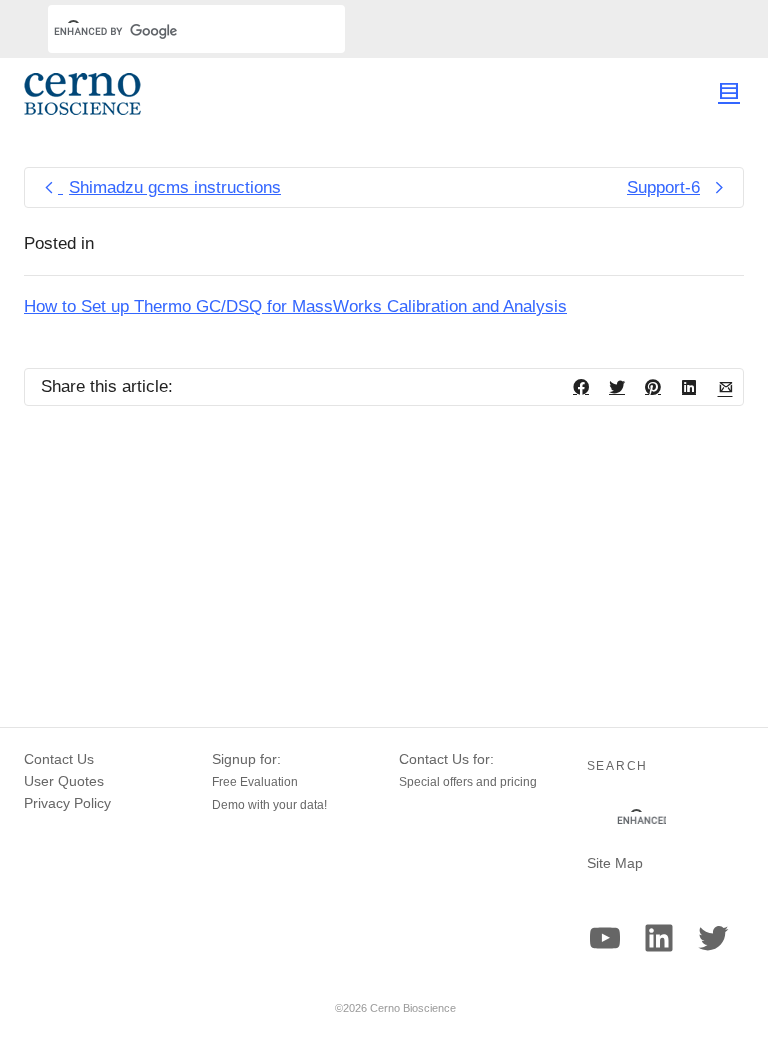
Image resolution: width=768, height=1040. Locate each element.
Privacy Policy (67, 803)
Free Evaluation (255, 782)
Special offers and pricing (468, 782)
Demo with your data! (269, 805)
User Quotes (64, 781)
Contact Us (59, 759)
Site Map (615, 863)
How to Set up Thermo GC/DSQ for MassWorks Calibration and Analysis (295, 306)
